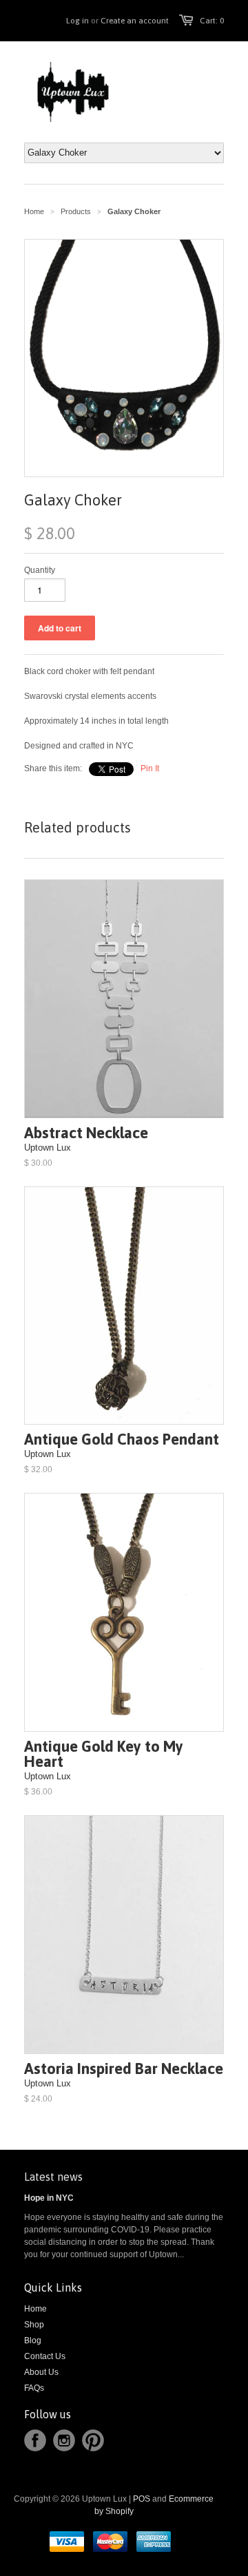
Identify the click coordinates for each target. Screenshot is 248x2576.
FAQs (34, 2388)
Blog (33, 2341)
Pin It (150, 768)
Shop (34, 2325)
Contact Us (45, 2356)
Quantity (40, 570)
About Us (41, 2372)
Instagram (64, 2440)
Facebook (35, 2440)
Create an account (135, 21)
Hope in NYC (49, 2198)
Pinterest (93, 2440)
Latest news (53, 2177)
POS (142, 2499)
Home (35, 2309)
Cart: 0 (212, 21)
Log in (77, 21)
